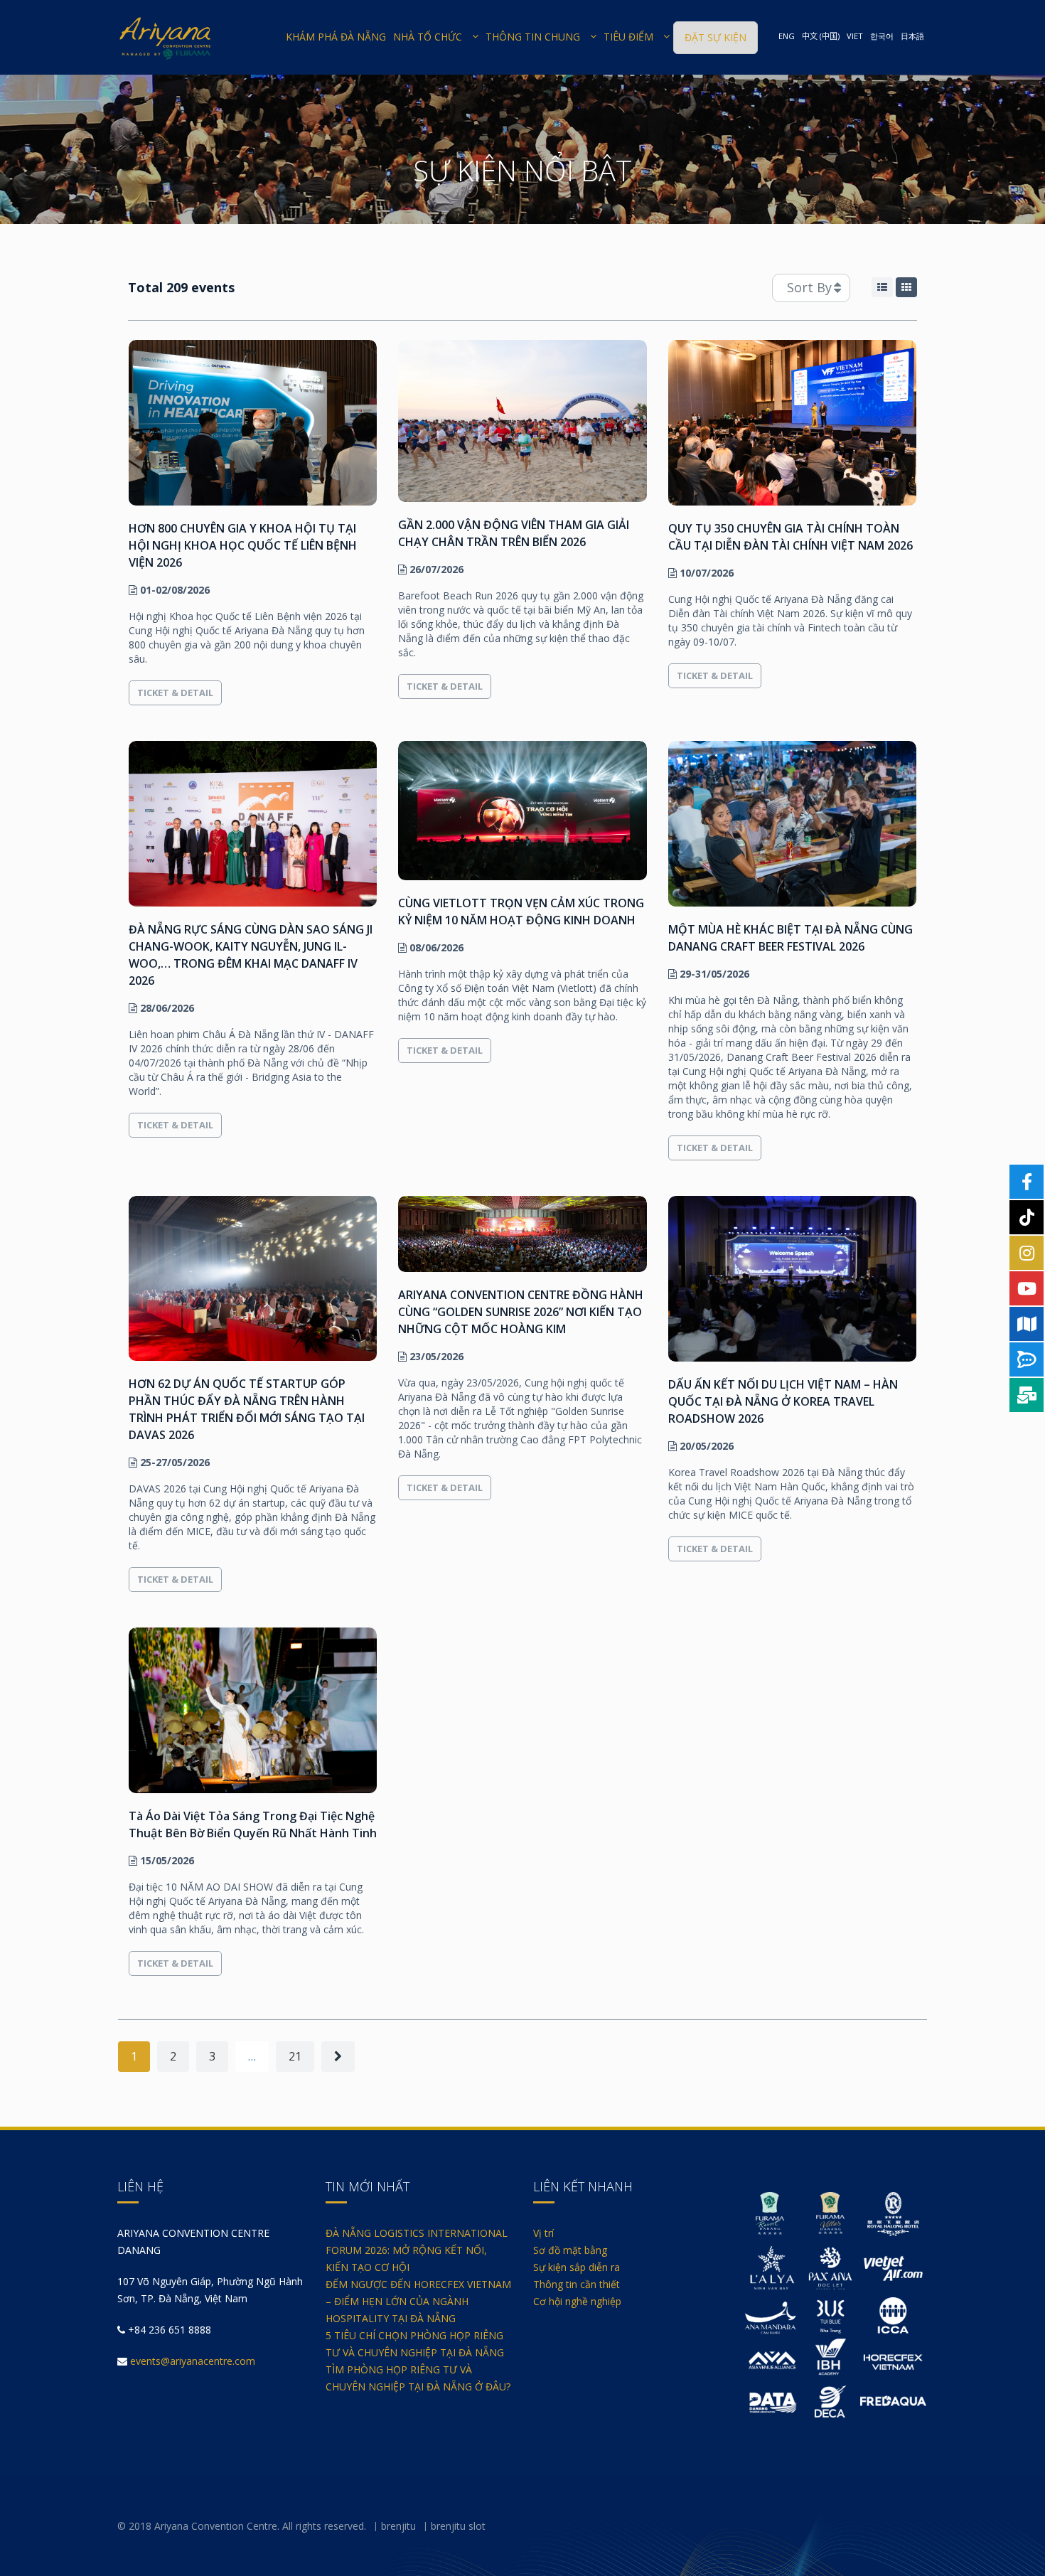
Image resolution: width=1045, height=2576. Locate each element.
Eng (787, 36)
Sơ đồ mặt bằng (570, 2250)
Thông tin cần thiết (577, 2284)
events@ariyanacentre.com (193, 2361)
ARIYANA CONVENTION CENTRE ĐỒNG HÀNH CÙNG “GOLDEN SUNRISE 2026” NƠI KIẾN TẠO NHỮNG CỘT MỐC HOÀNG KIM (521, 1312)
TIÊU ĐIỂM (628, 37)
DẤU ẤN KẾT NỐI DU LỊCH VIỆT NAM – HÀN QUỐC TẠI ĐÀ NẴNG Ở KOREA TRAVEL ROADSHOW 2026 (783, 1401)
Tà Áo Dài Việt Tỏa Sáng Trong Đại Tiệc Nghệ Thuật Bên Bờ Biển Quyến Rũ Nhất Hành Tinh (253, 1824)
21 (295, 2056)
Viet (855, 36)
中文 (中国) (821, 36)
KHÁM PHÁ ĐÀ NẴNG (336, 37)
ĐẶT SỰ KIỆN (716, 37)
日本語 (912, 36)
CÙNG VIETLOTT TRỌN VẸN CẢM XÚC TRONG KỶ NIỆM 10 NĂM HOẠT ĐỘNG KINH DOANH (521, 912)
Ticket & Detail (175, 693)
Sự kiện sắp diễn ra (577, 2267)
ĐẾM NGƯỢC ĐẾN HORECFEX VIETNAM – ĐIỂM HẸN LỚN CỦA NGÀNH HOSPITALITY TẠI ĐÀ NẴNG (418, 2301)
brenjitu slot (458, 2526)
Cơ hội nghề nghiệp (577, 2301)
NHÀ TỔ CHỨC (428, 37)
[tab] (882, 287)
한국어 (882, 36)
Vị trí (543, 2233)
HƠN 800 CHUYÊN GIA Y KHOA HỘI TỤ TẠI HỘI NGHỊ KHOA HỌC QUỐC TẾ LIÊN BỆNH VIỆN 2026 (243, 545)
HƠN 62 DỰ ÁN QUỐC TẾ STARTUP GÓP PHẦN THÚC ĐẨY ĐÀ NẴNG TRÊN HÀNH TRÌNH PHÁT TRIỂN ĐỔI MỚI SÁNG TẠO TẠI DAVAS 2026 (247, 1409)
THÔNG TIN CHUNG (533, 37)
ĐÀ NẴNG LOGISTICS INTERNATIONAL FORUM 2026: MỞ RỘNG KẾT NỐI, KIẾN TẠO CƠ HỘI (417, 2250)
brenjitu (398, 2526)
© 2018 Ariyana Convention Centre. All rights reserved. (242, 2526)
